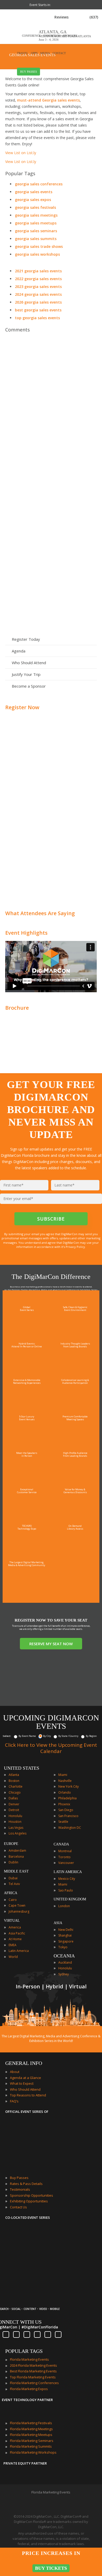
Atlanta (14, 1775)
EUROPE (11, 1844)
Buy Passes (19, 2178)
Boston (14, 1781)
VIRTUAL (12, 1921)
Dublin (13, 1862)
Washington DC (70, 1828)
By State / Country (68, 1736)
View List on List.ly (21, 153)
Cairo (13, 1900)
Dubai (13, 1878)
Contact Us (18, 2207)
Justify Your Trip (26, 674)
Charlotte (16, 1786)
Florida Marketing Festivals (31, 2423)
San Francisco (68, 1816)
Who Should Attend (29, 663)
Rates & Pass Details (26, 2184)
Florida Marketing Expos (29, 2389)
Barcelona (16, 1856)
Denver (14, 1804)
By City (47, 1736)
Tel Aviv (14, 1884)
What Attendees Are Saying (40, 913)
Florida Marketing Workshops (33, 2452)
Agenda (19, 651)
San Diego (66, 1810)
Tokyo (63, 1947)
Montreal (65, 1851)
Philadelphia (67, 1798)
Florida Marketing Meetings (31, 2429)
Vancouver (66, 1863)
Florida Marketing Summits (31, 2446)
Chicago (15, 1792)
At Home (15, 1939)
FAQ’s (14, 2101)
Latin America (19, 1951)
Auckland (65, 1962)
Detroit (14, 1810)
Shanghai (65, 1935)
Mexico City (67, 1879)
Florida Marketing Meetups (31, 2435)
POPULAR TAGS (24, 2351)
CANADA (61, 1844)
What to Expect (22, 2083)
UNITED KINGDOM (70, 1899)
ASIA (58, 1923)
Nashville (65, 1781)
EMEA (13, 1945)
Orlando (65, 1792)
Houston (15, 1822)
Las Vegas (16, 1828)
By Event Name (27, 1736)
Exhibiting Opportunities (29, 2201)
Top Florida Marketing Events (33, 2377)
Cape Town (17, 1905)
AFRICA (11, 1893)
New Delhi (66, 1930)
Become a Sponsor (29, 686)
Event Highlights (26, 933)
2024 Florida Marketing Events (33, 2365)
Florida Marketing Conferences (34, 2383)
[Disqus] (51, 409)
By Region (91, 1736)
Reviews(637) (76, 17)
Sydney (64, 1974)
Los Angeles (18, 1833)
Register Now (22, 707)
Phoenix (64, 1804)
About (15, 2072)
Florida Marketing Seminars (32, 2441)
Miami (63, 1775)
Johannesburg (19, 1911)
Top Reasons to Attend (28, 2095)
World (13, 1957)
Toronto (64, 1857)
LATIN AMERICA (68, 1872)
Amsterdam (17, 1851)
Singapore (66, 1941)
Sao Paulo (66, 1890)
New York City (69, 1786)
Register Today (26, 639)
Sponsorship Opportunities (32, 2195)
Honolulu (15, 1816)
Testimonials (20, 2189)
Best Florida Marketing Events (33, 2371)
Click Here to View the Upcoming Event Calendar (51, 1748)
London (64, 1906)
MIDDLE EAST (16, 1871)
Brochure (17, 1008)
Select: (7, 1736)
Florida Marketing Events (29, 2359)
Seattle (63, 1822)
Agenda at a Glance (25, 2078)
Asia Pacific (17, 1933)
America (15, 1927)
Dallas (13, 1798)
